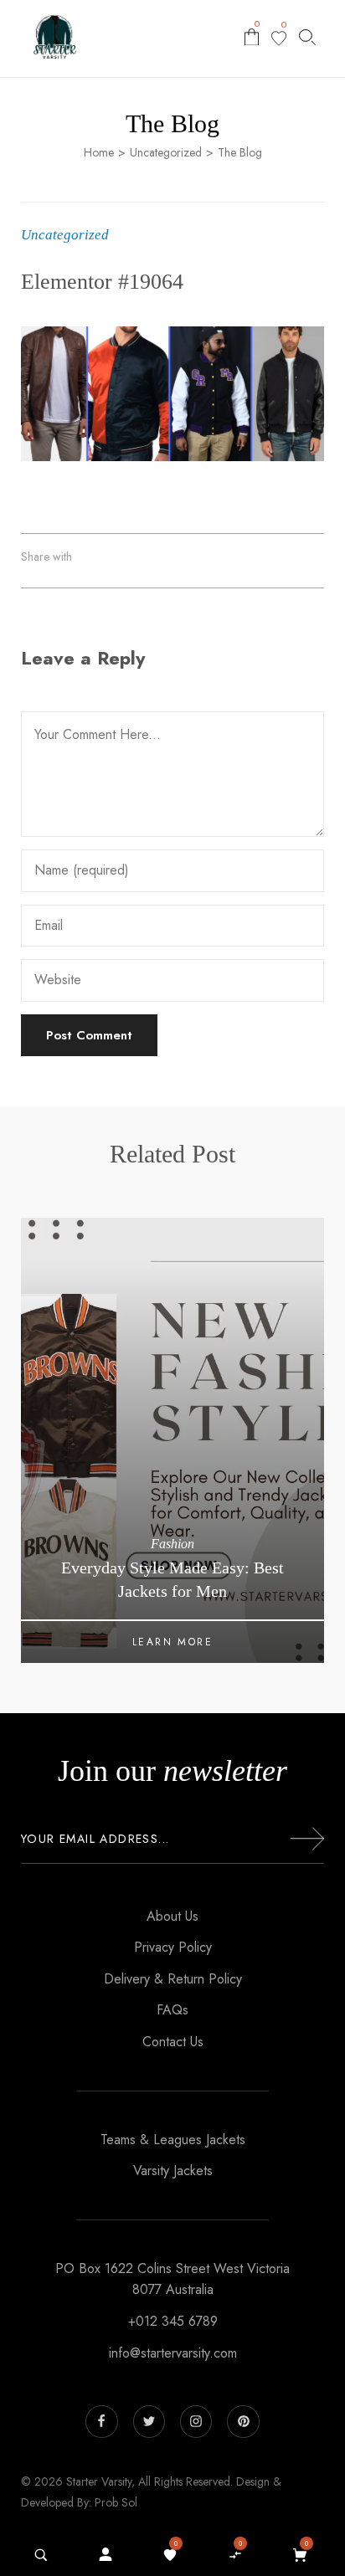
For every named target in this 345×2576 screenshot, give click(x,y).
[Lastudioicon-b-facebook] (101, 2421)
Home (99, 153)
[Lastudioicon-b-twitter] (149, 2421)
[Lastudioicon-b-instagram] (196, 2421)
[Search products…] (307, 37)
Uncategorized (166, 153)
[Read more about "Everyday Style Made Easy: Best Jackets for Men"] (172, 1440)
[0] (279, 38)
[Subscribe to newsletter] (307, 1839)
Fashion (172, 1544)
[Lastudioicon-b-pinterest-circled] (243, 2421)
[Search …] (41, 2555)
